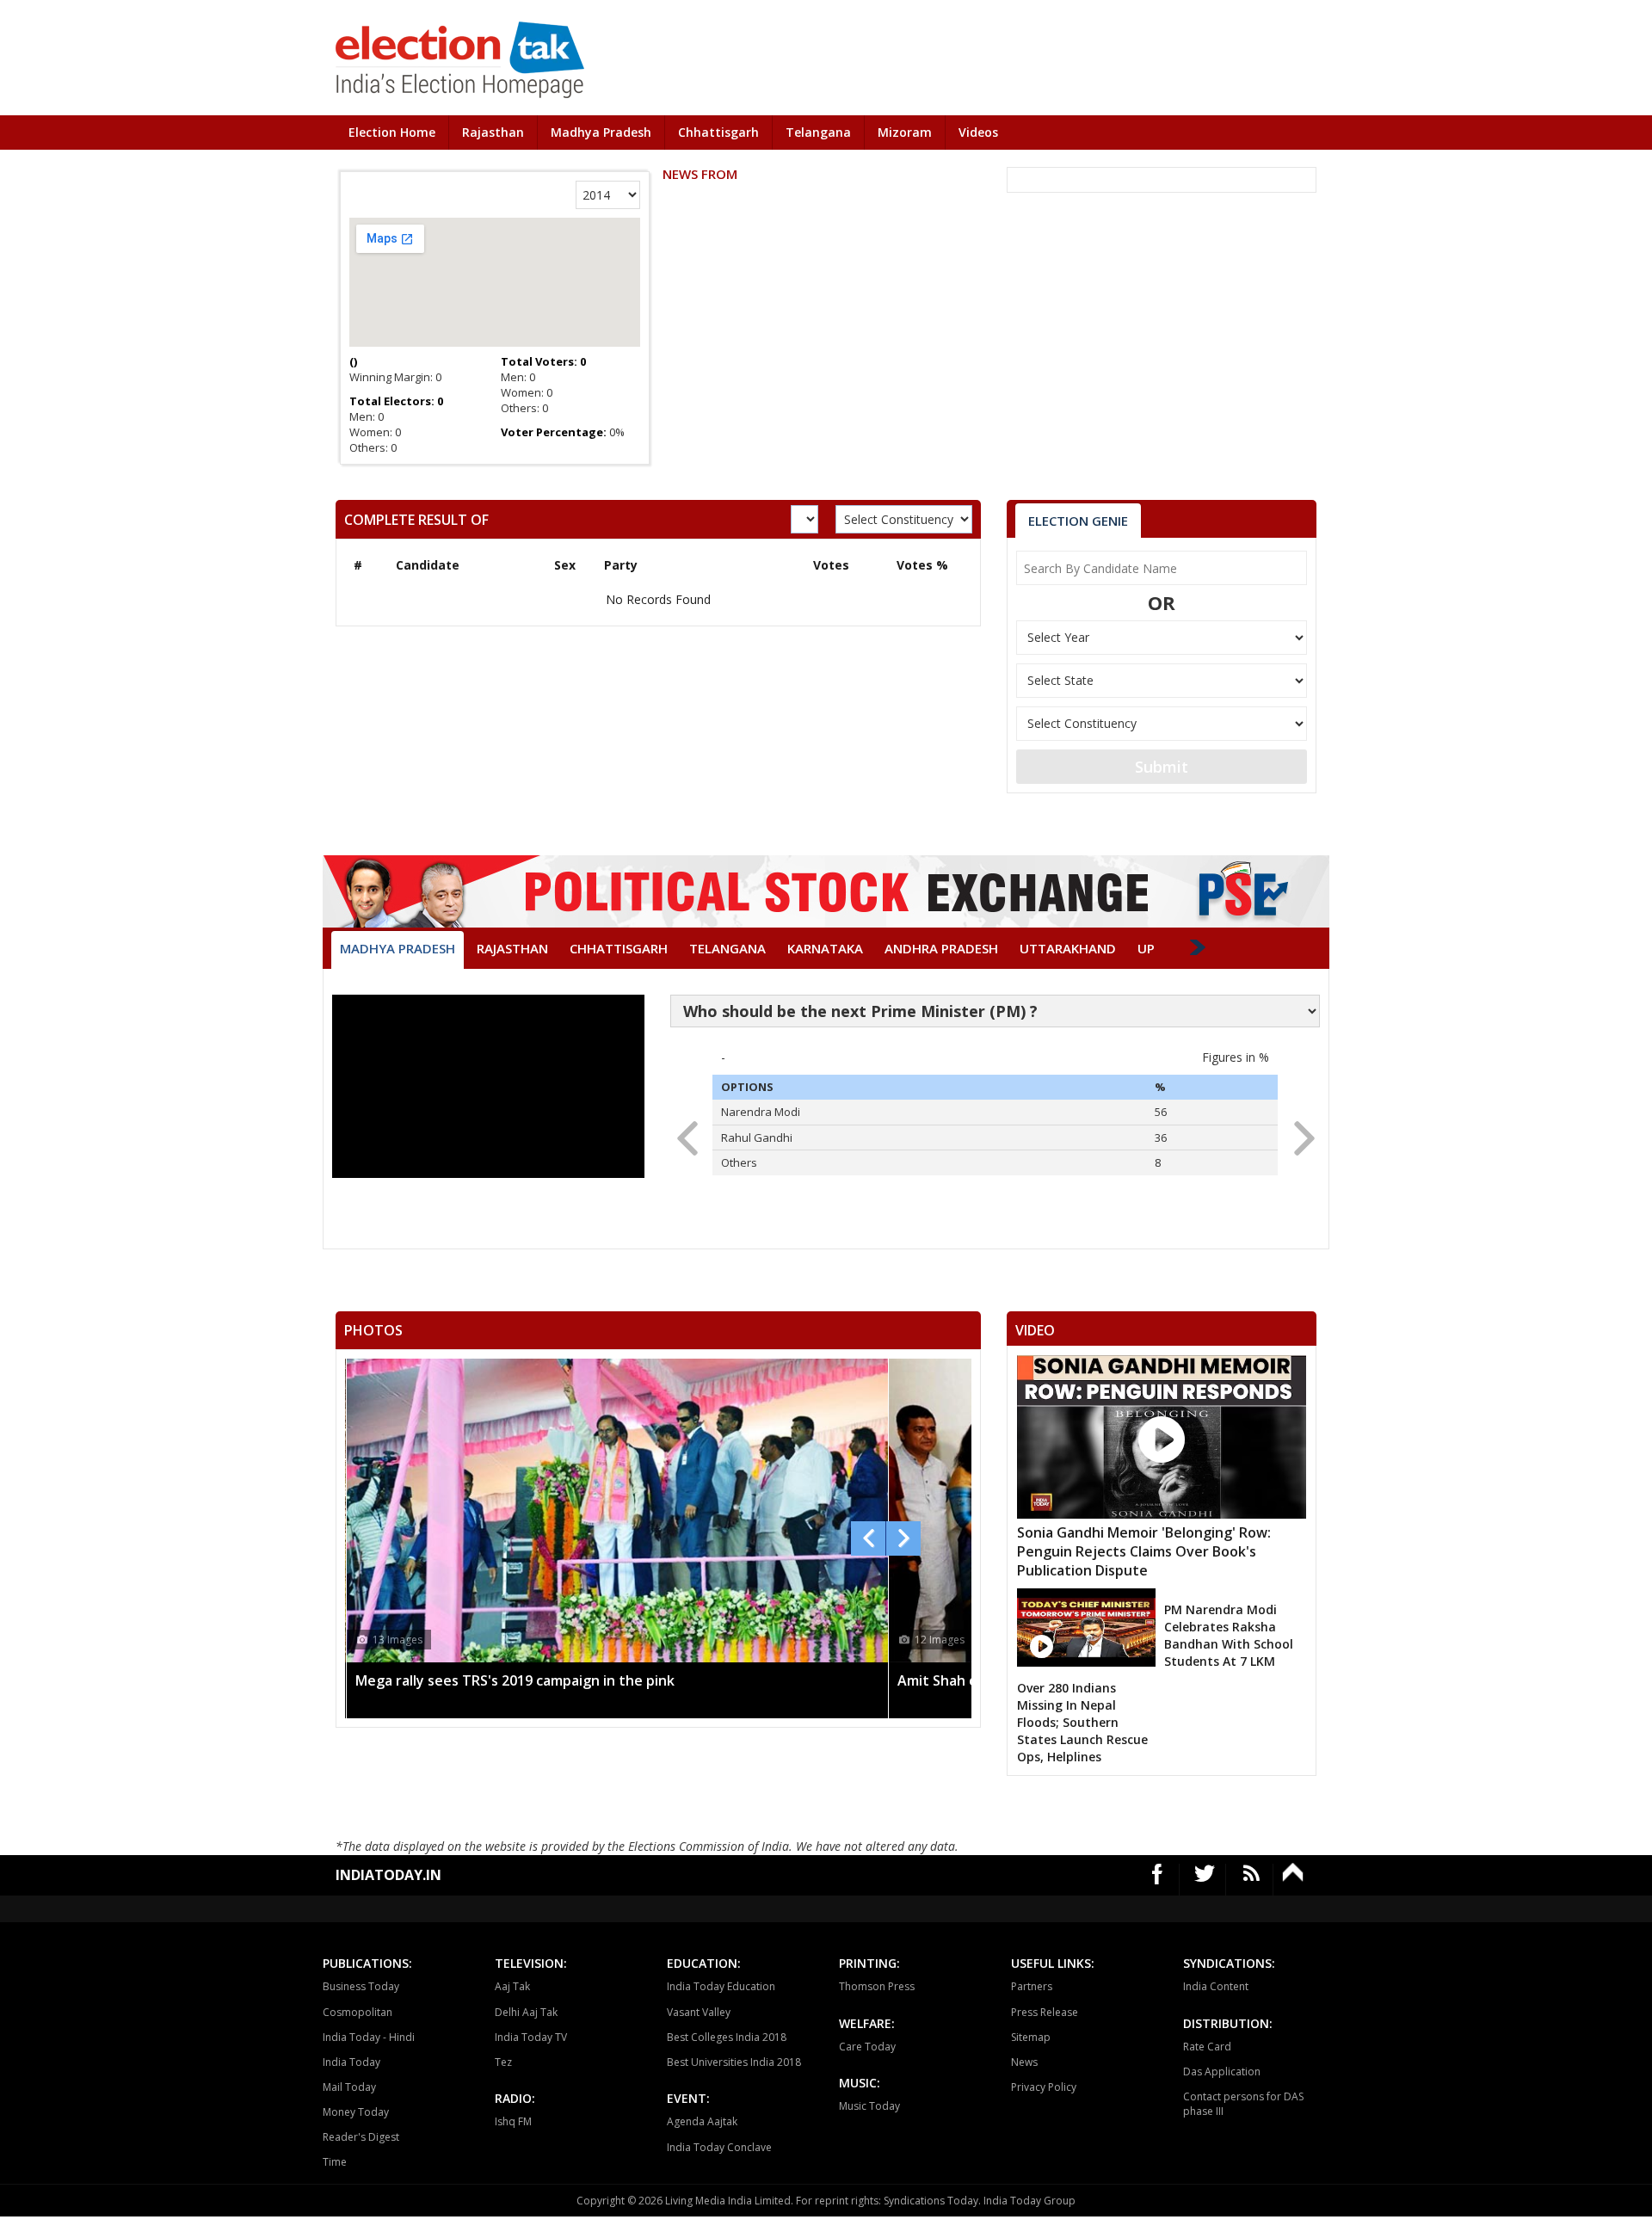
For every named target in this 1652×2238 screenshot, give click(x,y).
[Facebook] (1158, 1880)
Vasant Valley (699, 2012)
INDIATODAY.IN (388, 1875)
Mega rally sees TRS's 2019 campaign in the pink (515, 1680)
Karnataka (825, 948)
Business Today (361, 1986)
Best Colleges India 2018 (727, 2037)
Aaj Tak (512, 1986)
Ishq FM (513, 2121)
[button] (1299, 1133)
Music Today (869, 2106)
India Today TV (531, 2037)
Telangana (818, 132)
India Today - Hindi (369, 2037)
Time (335, 2162)
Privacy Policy (1044, 2087)
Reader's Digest (361, 2137)
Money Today (356, 2112)
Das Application (1222, 2072)
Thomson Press (877, 1986)
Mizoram (905, 132)
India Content (1216, 1986)
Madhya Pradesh (601, 132)
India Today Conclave (719, 2147)
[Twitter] (1205, 1880)
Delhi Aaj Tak (526, 2012)
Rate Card (1207, 2047)
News (1024, 2062)
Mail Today (349, 2087)
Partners (1032, 1986)
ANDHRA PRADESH (941, 948)
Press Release (1045, 2012)
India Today (351, 2062)
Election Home (392, 132)
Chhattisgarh (718, 132)
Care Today (867, 2047)
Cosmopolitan (358, 2012)
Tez (503, 2062)
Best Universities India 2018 (734, 2062)
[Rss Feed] (1251, 1880)
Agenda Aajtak (702, 2121)
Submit (1162, 767)
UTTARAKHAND (1068, 948)
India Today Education (721, 1986)
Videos (978, 132)
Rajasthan (493, 132)
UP (1146, 948)
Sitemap (1031, 2037)
